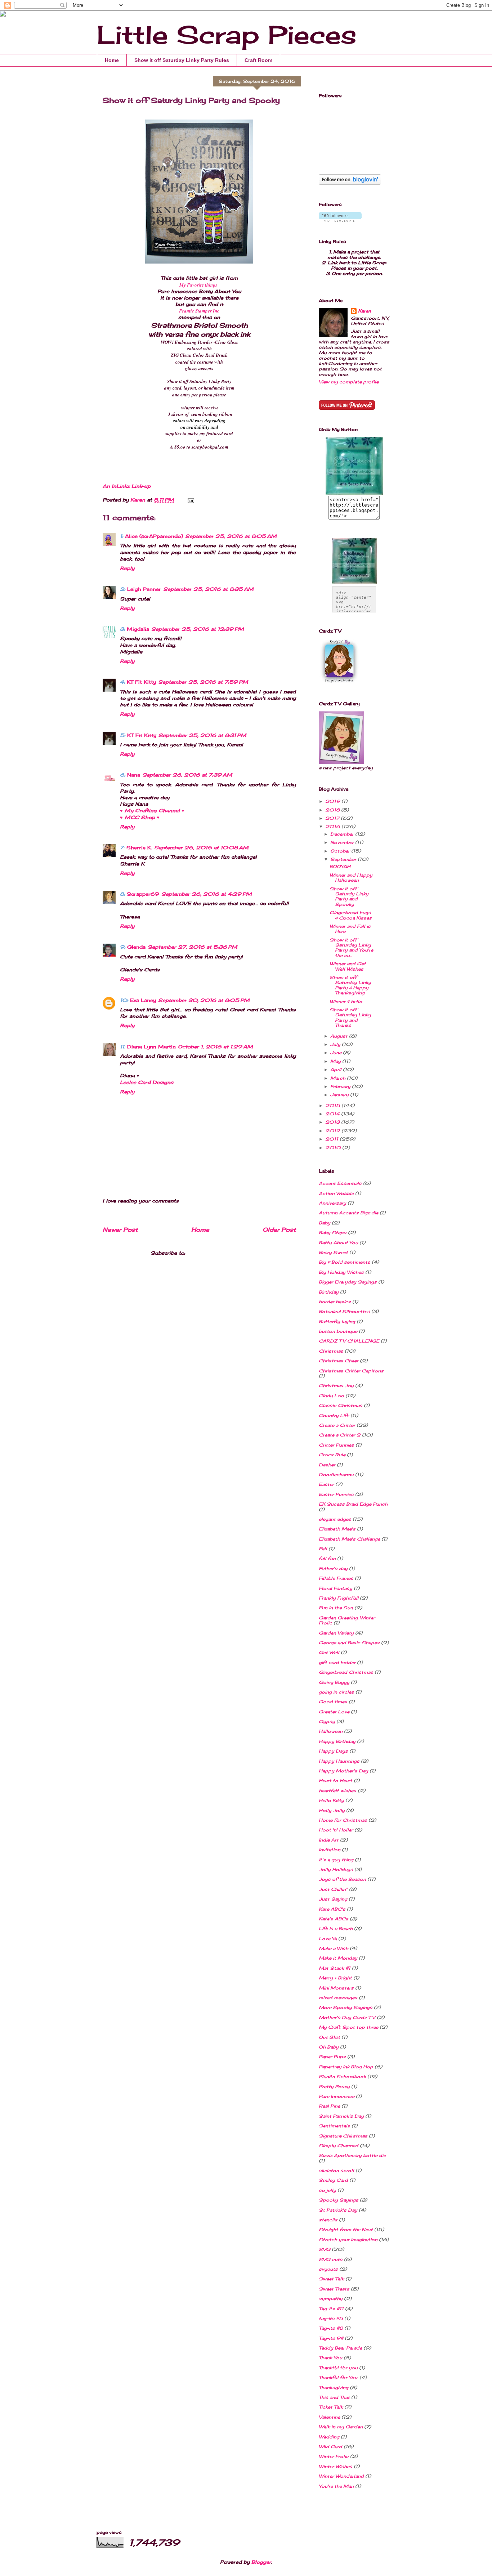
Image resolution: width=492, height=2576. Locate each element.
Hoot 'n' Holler (336, 1830)
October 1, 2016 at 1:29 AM (215, 1047)
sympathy (331, 2299)
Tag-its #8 (331, 2328)
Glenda (136, 947)
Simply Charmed (339, 2146)
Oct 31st (329, 2037)
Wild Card (330, 2447)
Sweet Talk (331, 2279)
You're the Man (336, 2486)
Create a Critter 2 (340, 1435)
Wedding (329, 2437)
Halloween (331, 1731)
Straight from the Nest (346, 2229)
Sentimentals (334, 2126)
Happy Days (333, 1751)
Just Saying (333, 1899)
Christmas (331, 1351)
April (337, 1069)
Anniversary (332, 1203)
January (340, 1095)
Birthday (329, 1292)
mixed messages (338, 1998)
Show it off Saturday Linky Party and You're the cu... (351, 948)
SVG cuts (331, 2259)
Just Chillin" (333, 1889)
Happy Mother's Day (343, 1771)
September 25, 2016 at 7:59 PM (203, 682)
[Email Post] (191, 500)
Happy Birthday (337, 1741)
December (343, 834)
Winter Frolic (334, 2456)
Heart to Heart (336, 1781)
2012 (333, 1131)
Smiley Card (333, 2180)
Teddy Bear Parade (340, 2348)
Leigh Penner (144, 589)
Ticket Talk (331, 2407)
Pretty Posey (334, 2087)
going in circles (336, 1692)
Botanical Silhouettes (344, 1311)
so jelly (327, 2190)
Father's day (333, 1568)
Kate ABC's (332, 1909)
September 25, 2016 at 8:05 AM (231, 536)
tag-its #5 (331, 2318)
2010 (334, 1148)
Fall (323, 1549)
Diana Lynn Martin (151, 1047)
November (343, 842)
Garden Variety (336, 1633)
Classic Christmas (341, 1405)
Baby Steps (333, 1233)
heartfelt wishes (337, 1791)
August (340, 1036)
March (339, 1078)
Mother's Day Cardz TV (347, 2017)
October (341, 851)
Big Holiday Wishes (341, 1272)
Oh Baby (329, 2047)
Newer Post (120, 1230)
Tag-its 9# (331, 2338)
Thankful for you (338, 2368)
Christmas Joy (336, 1386)
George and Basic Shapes (349, 1643)
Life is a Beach (336, 1928)
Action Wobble (336, 1193)
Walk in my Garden (341, 2427)
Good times (333, 1702)
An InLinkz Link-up (127, 486)
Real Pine (329, 2106)
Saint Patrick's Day (341, 2116)
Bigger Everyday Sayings (348, 1282)
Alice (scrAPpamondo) (154, 536)
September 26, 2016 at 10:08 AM (201, 848)
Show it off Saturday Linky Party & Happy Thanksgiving (350, 985)
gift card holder (337, 1662)
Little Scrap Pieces (227, 35)
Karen (364, 311)
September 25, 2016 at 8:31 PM (202, 735)
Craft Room (258, 60)
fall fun (327, 1558)
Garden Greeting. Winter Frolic (347, 1620)
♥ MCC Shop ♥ (140, 817)
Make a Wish (334, 1948)
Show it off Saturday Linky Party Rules (182, 60)
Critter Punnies (336, 1445)
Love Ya (328, 1939)
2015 (333, 1105)
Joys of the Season (342, 1879)
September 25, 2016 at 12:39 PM (198, 629)
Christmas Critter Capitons (351, 1371)
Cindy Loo (331, 1396)
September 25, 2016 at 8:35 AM (208, 589)
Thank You (330, 2358)
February (341, 1086)
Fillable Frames (336, 1578)
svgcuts (328, 2269)
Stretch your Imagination (348, 2240)
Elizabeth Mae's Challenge (349, 1539)
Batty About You (338, 1243)
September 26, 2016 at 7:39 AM (187, 775)
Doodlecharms (336, 1474)
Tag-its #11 (331, 2309)
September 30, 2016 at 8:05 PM (204, 1000)
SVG (325, 2249)
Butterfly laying (337, 1321)
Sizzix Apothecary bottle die (352, 2155)
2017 (333, 818)
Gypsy (327, 1721)
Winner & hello (346, 1001)
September (344, 859)
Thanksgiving (334, 2388)
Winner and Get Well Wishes (348, 966)
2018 (333, 810)
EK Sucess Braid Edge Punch (353, 1504)
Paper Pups (332, 2057)
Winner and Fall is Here (350, 929)
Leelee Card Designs (147, 1082)
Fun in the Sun (336, 1608)
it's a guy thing (336, 1860)
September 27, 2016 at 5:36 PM (193, 947)
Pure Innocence (337, 2096)
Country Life (334, 1415)
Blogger (261, 2562)
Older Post (279, 1230)
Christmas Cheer (339, 1361)
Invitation (330, 1850)
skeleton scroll (336, 2170)
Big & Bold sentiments (345, 1262)
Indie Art (329, 1840)
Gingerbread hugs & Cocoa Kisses (351, 915)
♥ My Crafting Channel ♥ (152, 810)
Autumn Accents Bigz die (348, 1213)
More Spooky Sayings (346, 2007)
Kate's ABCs (334, 1919)
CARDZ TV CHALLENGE (349, 1341)
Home (112, 60)
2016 (333, 826)
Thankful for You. (338, 2377)
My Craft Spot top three (348, 2027)
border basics (335, 1302)
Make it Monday (338, 1958)
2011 (332, 1139)
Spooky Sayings (339, 2200)
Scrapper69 (143, 894)
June (337, 1053)
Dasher (327, 1465)
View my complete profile (349, 382)
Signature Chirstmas (343, 2136)
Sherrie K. (139, 848)
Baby (325, 1223)
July (336, 1044)
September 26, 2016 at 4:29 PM (207, 894)
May (336, 1061)
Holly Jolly (332, 1810)
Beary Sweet (333, 1252)
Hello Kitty (331, 1800)
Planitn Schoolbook (342, 2076)
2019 (333, 801)
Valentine (329, 2417)
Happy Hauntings (339, 1761)
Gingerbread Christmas (346, 1672)
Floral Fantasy (336, 1588)
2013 (333, 1122)
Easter (326, 1484)
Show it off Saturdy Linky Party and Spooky (349, 896)
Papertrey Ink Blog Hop (346, 2067)
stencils (328, 2220)
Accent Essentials (340, 1183)
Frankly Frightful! (339, 1598)
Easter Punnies (336, 1494)
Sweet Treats (334, 2289)
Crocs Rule (332, 1455)
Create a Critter (337, 1425)
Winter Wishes (336, 2466)
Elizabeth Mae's (337, 1529)
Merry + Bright (335, 1978)
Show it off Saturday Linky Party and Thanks (350, 1017)
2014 (333, 1114)
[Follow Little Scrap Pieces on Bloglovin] (350, 183)
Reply (127, 568)
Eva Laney (143, 1000)
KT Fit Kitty (141, 682)
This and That (334, 2397)
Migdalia (138, 629)
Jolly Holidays (336, 1869)
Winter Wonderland (341, 2476)
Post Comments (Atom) (218, 1253)
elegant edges (335, 1519)
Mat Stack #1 (335, 1968)
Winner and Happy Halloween (351, 878)
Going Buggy (334, 1682)
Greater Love (334, 1712)
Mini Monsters (336, 1988)
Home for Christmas (343, 1820)
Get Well (329, 1652)
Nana (134, 775)
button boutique (338, 1331)
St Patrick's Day (338, 2210)
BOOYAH (340, 866)
